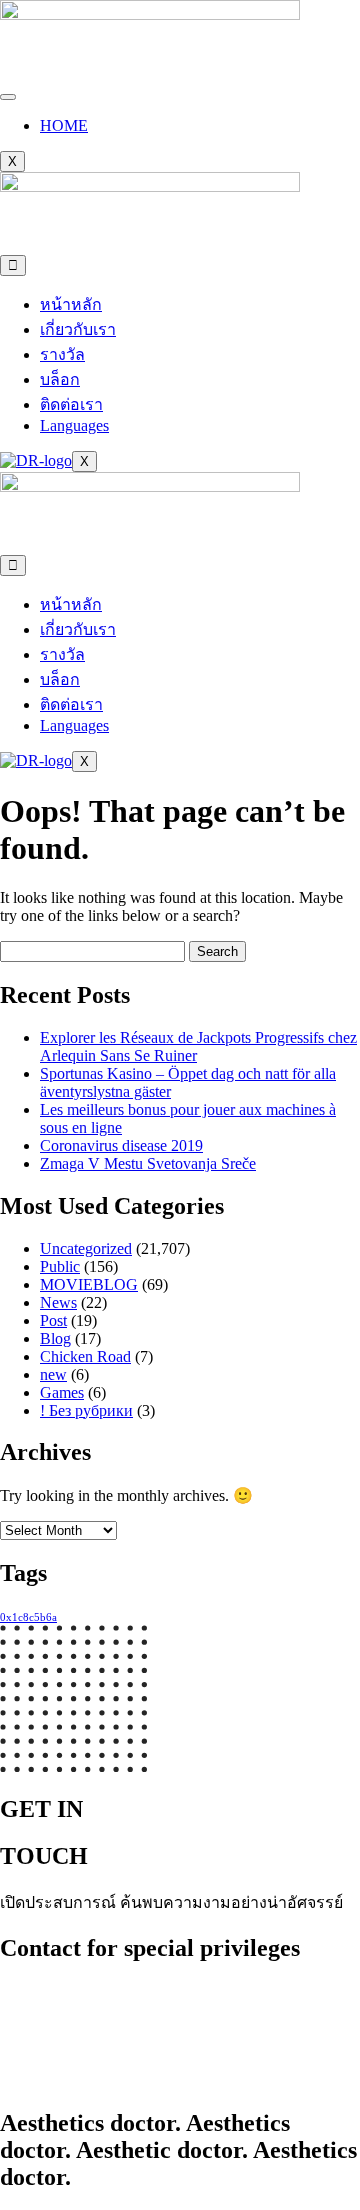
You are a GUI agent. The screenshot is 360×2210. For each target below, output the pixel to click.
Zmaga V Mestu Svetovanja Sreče (148, 1163)
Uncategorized (86, 1248)
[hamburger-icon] (8, 97)
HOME (64, 125)
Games (62, 1392)
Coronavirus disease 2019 (121, 1145)
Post (53, 1320)
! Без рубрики (86, 1410)
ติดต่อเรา (71, 404)
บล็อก (60, 379)
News (58, 1302)
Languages (74, 425)
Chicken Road (85, 1356)
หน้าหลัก (71, 304)
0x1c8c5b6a (28, 1617)
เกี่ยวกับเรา (78, 329)
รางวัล (62, 354)
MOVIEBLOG (89, 1284)
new (53, 1374)
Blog (55, 1338)
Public (60, 1266)
